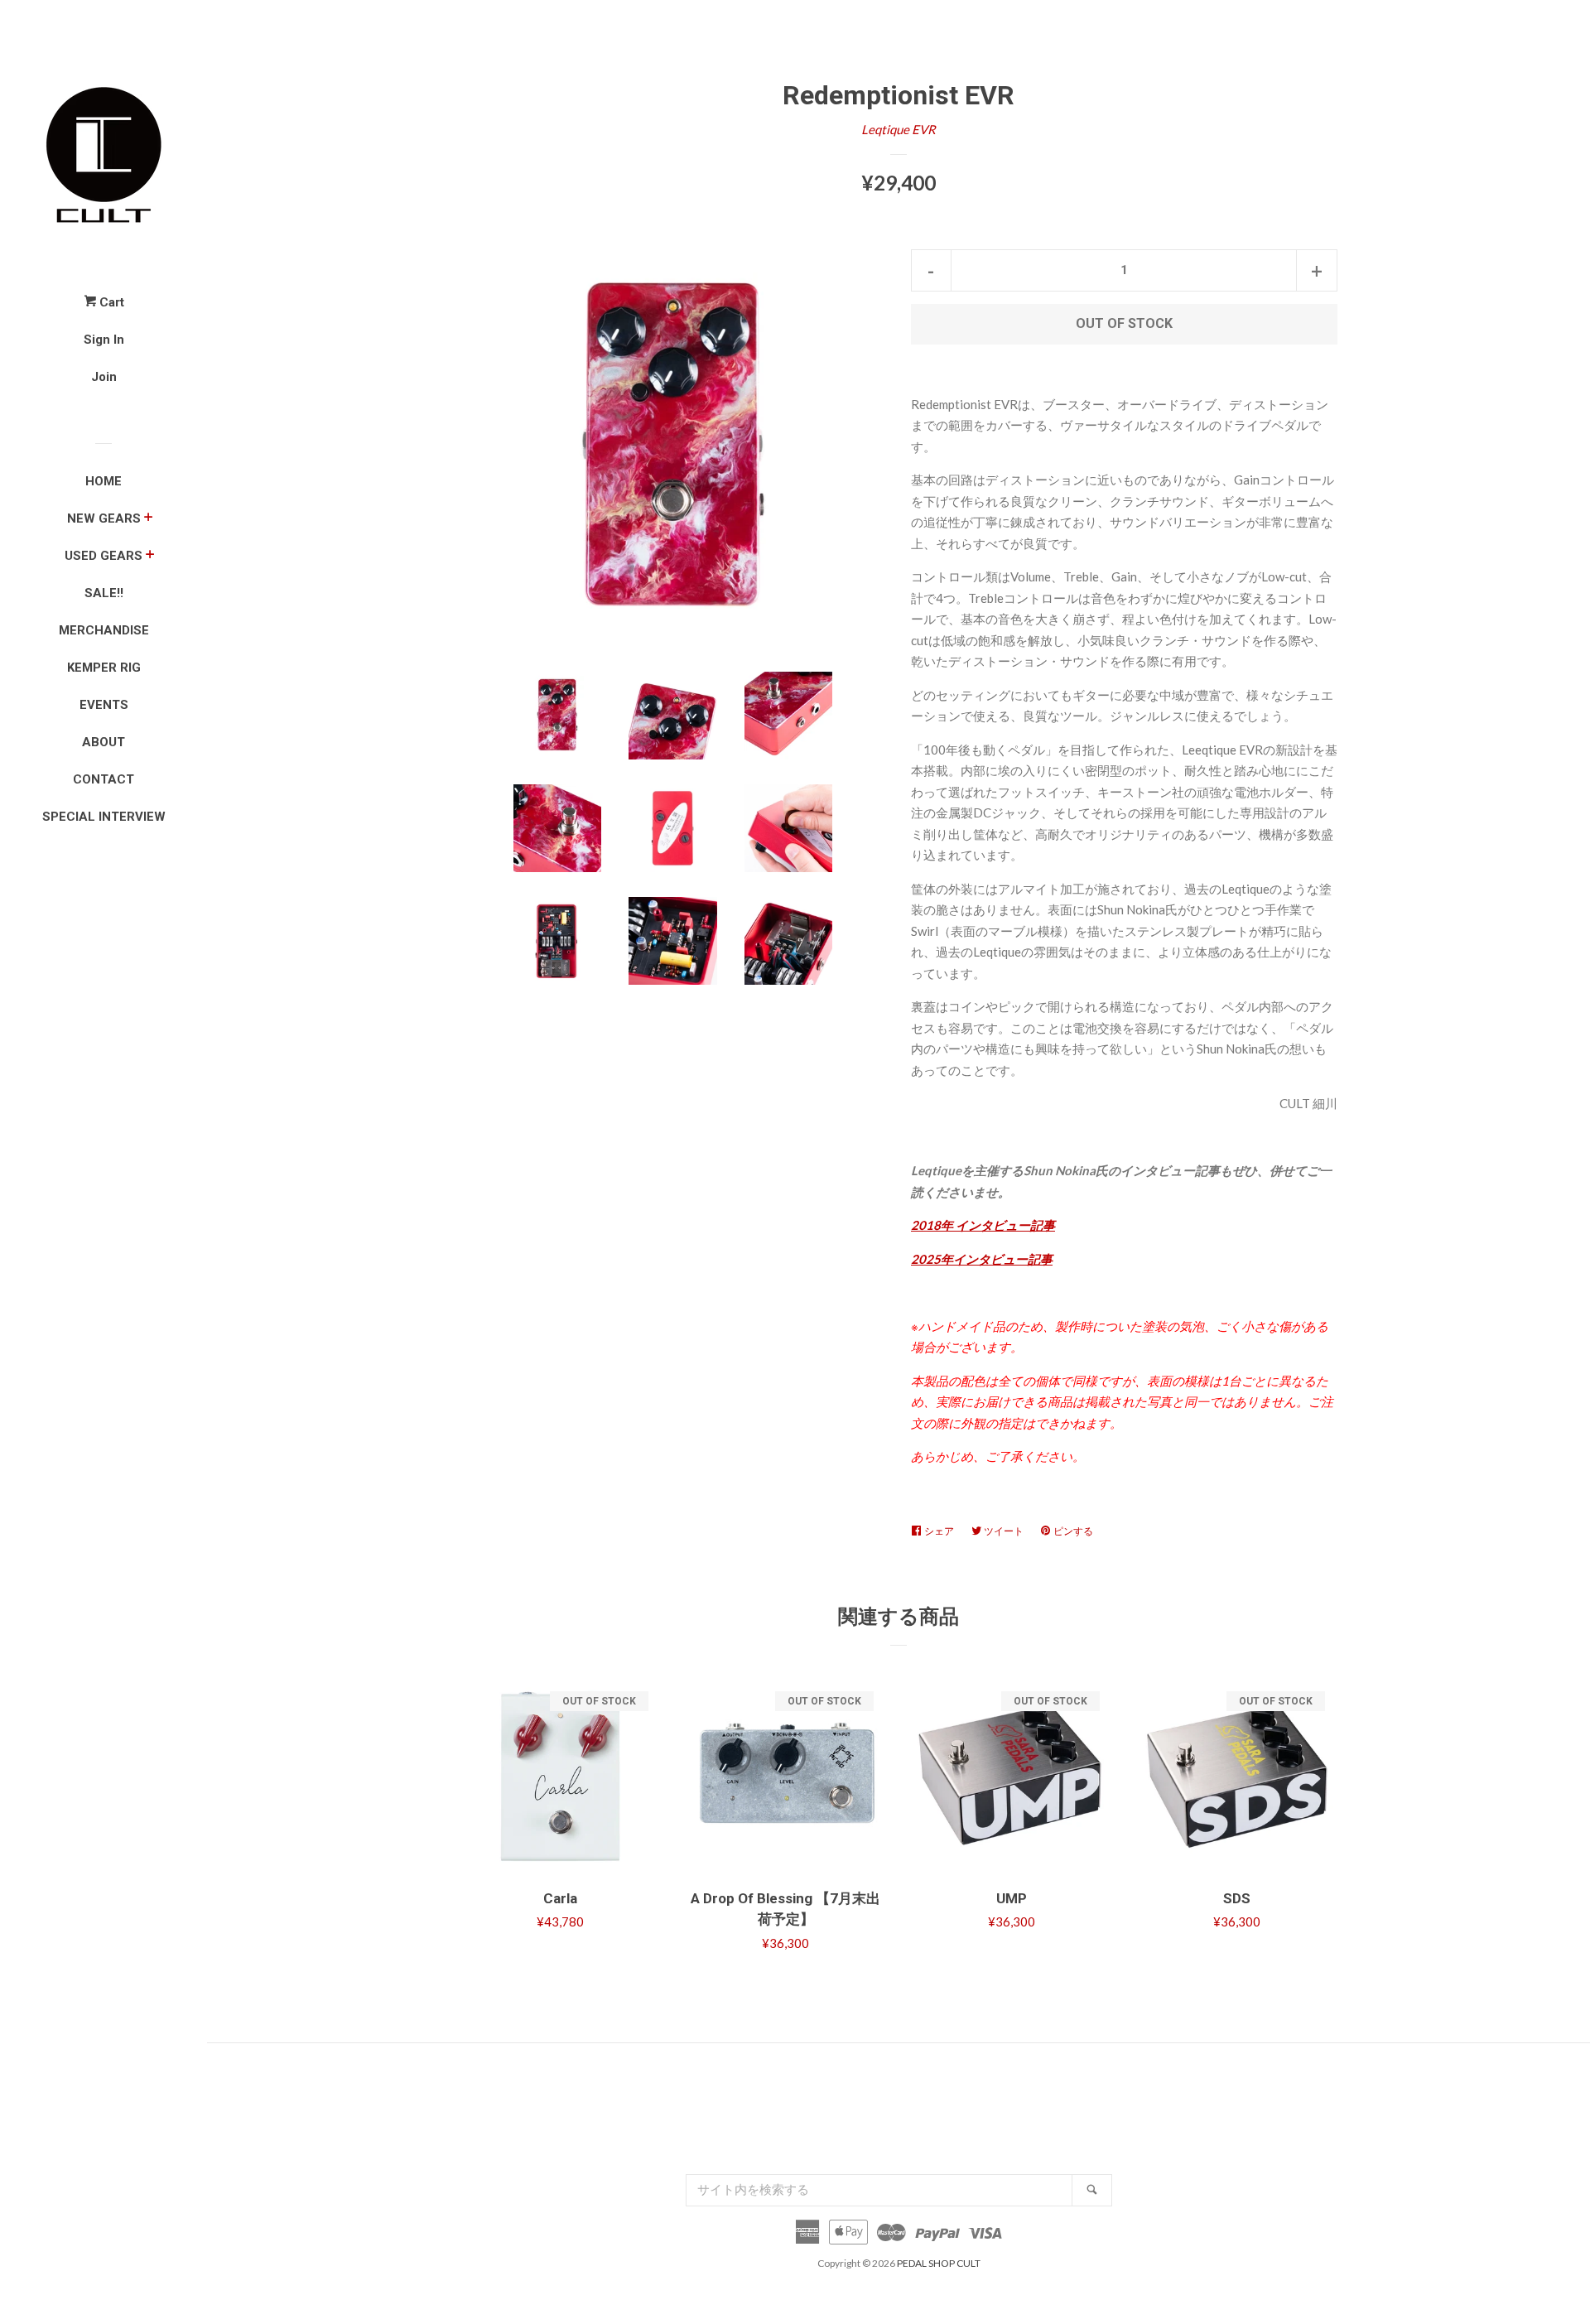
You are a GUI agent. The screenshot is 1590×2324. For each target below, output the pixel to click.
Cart (110, 302)
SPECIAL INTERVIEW (104, 817)
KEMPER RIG (104, 668)
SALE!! (104, 593)
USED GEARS (104, 556)
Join (104, 377)
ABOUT (104, 742)
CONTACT (104, 779)
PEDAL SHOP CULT (939, 2263)
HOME (104, 481)
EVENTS (104, 705)
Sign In (104, 340)
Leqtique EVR (899, 129)
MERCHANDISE (104, 630)
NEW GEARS (104, 518)
